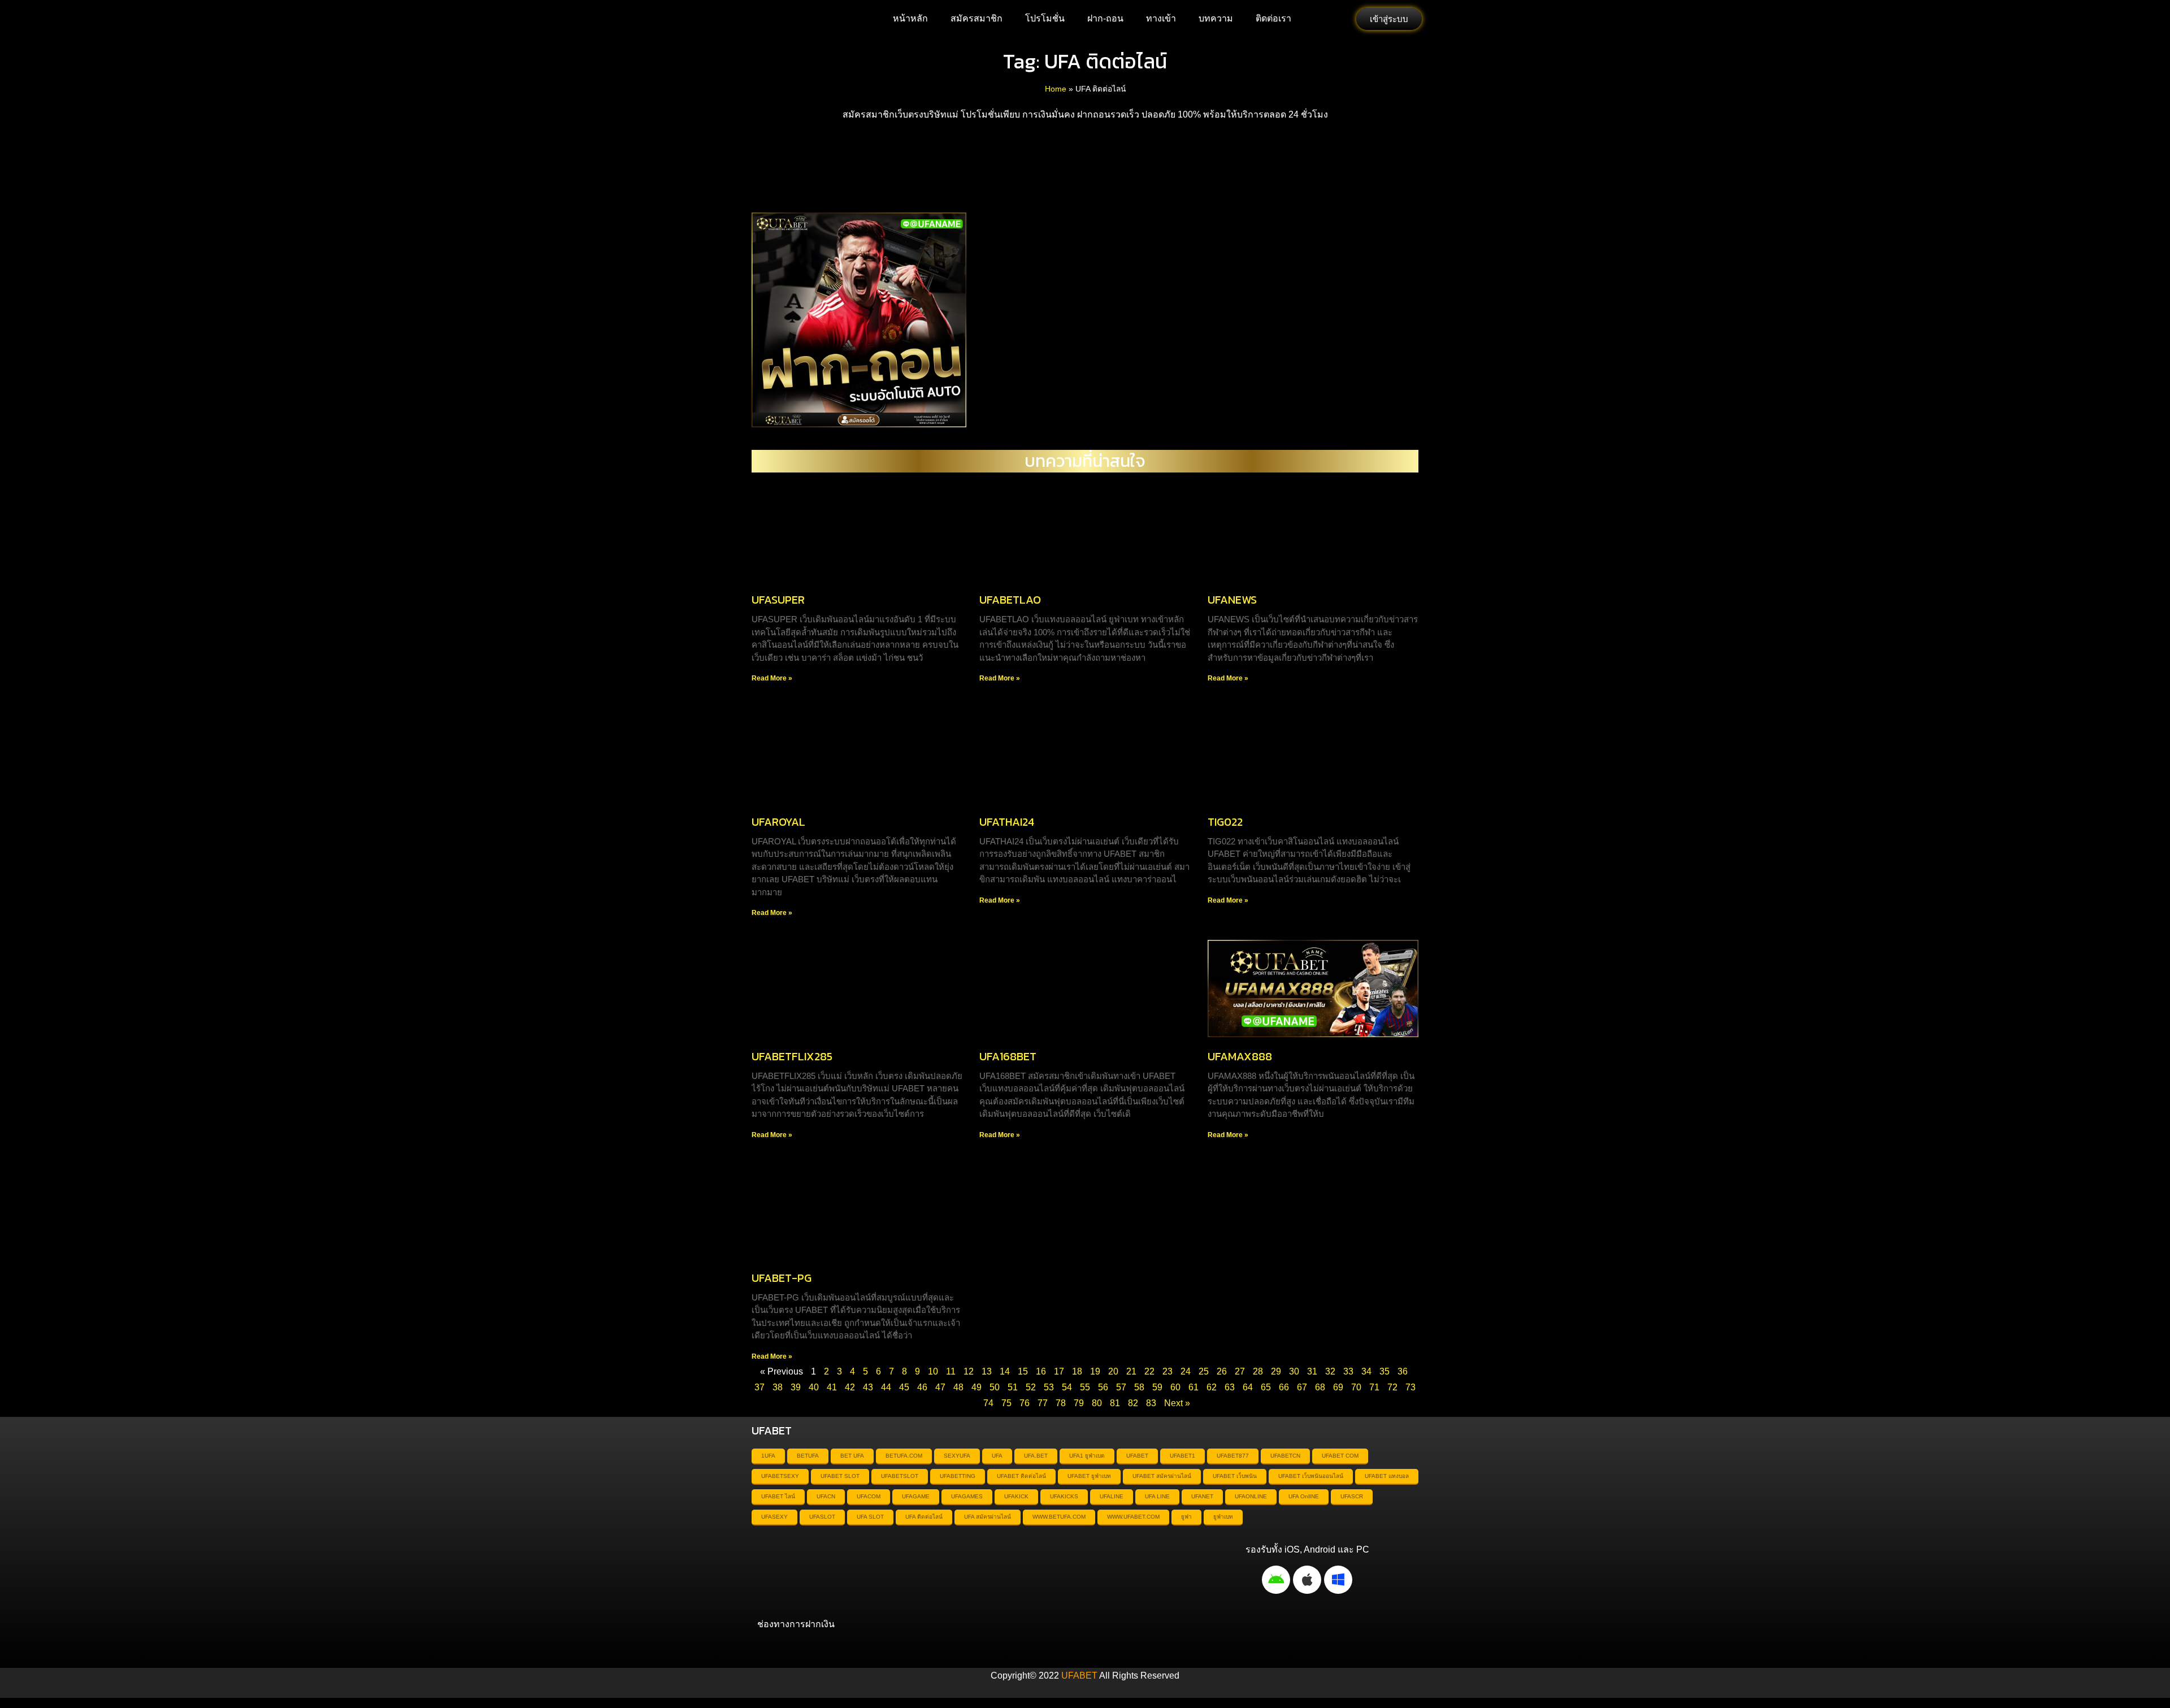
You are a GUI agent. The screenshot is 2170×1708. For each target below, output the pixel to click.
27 (1240, 1371)
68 (1320, 1387)
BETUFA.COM (904, 1456)
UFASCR (1352, 1496)
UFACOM (869, 1496)
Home (1056, 89)
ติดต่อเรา (1273, 18)
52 (1031, 1387)
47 (940, 1387)
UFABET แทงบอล (1387, 1476)
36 (1403, 1371)
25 (1204, 1371)
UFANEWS (1232, 600)
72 (1392, 1387)
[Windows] (1338, 1580)
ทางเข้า (1161, 18)
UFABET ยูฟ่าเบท (1089, 1476)
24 (1186, 1371)
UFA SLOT (870, 1517)
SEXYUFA (957, 1456)
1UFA (768, 1456)
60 (1175, 1387)
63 (1230, 1387)
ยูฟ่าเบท (1223, 1517)
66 (1284, 1387)
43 (868, 1387)
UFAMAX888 (1240, 1056)
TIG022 (1225, 822)
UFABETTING (958, 1476)
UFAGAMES (967, 1496)
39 (796, 1387)
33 (1348, 1371)
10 (933, 1371)
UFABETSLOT (900, 1476)
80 (1097, 1403)
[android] (1276, 1580)
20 (1113, 1371)
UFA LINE (1157, 1496)
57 (1121, 1387)
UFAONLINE (1251, 1496)
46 (922, 1387)
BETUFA (808, 1456)
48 (958, 1387)
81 (1115, 1403)
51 (1013, 1387)
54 (1067, 1387)
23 (1168, 1371)
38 (778, 1387)
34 (1366, 1371)
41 (832, 1387)
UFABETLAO (1010, 600)
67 (1302, 1387)
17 (1059, 1371)
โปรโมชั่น (1045, 18)
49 (976, 1387)
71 (1374, 1387)
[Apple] (1307, 1580)
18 (1077, 1371)
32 (1330, 1371)
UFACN (826, 1496)
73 (1410, 1387)
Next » (1177, 1403)
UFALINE (1112, 1496)
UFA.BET (1036, 1456)
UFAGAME (916, 1496)
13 (987, 1371)
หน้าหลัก (910, 18)
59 (1157, 1387)
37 (759, 1387)
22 (1149, 1371)
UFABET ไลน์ (778, 1496)
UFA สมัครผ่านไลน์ (988, 1517)
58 (1139, 1387)
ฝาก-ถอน (1105, 18)
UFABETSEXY (780, 1476)
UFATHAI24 (1007, 822)
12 (969, 1371)
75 (1006, 1403)
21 (1131, 1371)
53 (1049, 1387)
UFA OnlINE (1304, 1496)
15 (1023, 1371)
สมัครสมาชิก (976, 18)
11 (951, 1371)
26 (1222, 1371)
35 (1385, 1371)
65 (1266, 1387)
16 (1041, 1371)
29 (1276, 1371)
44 (886, 1387)
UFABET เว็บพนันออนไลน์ (1311, 1476)
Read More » (772, 678)
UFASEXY (774, 1517)
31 (1312, 1371)
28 (1258, 1371)
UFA (997, 1456)
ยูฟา (1186, 1517)
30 (1294, 1371)
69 (1338, 1387)
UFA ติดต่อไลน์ (924, 1517)
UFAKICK (1016, 1496)
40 (814, 1387)
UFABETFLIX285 (792, 1056)
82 (1133, 1403)
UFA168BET (1008, 1056)
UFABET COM (1340, 1456)
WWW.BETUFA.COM (1059, 1517)
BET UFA (852, 1456)
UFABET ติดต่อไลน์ (1021, 1476)
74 (988, 1403)
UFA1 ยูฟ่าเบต (1087, 1456)
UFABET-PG (782, 1278)
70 (1356, 1387)
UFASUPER (778, 600)
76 (1025, 1403)
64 (1248, 1387)
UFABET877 (1233, 1456)
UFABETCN (1285, 1456)
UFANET (1202, 1496)
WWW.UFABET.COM (1133, 1517)
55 (1085, 1387)
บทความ (1216, 18)
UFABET (1137, 1456)
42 (850, 1387)
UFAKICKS (1064, 1496)
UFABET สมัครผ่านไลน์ (1162, 1476)
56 (1103, 1387)
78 (1061, 1403)
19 (1095, 1371)
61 (1193, 1387)
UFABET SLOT (840, 1476)
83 (1151, 1403)
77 (1043, 1403)
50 (995, 1387)
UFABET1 (1182, 1456)
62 (1212, 1387)
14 (1005, 1371)
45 (904, 1387)
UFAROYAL (778, 822)
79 (1079, 1403)
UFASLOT (822, 1517)
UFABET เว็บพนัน (1235, 1476)
